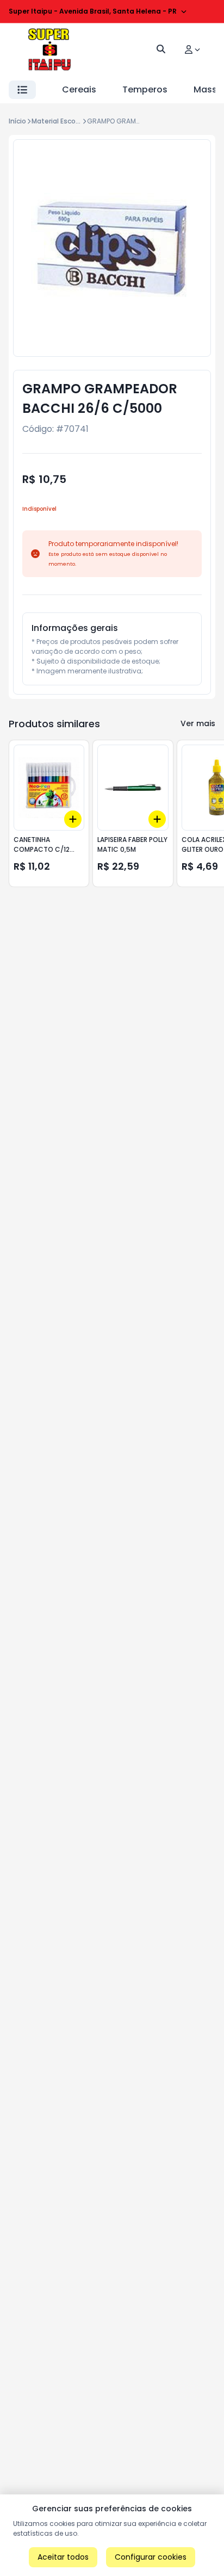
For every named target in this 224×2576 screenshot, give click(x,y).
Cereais (79, 89)
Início (17, 121)
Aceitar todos (63, 2557)
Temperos (145, 89)
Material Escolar (58, 121)
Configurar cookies (151, 2557)
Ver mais (198, 723)
